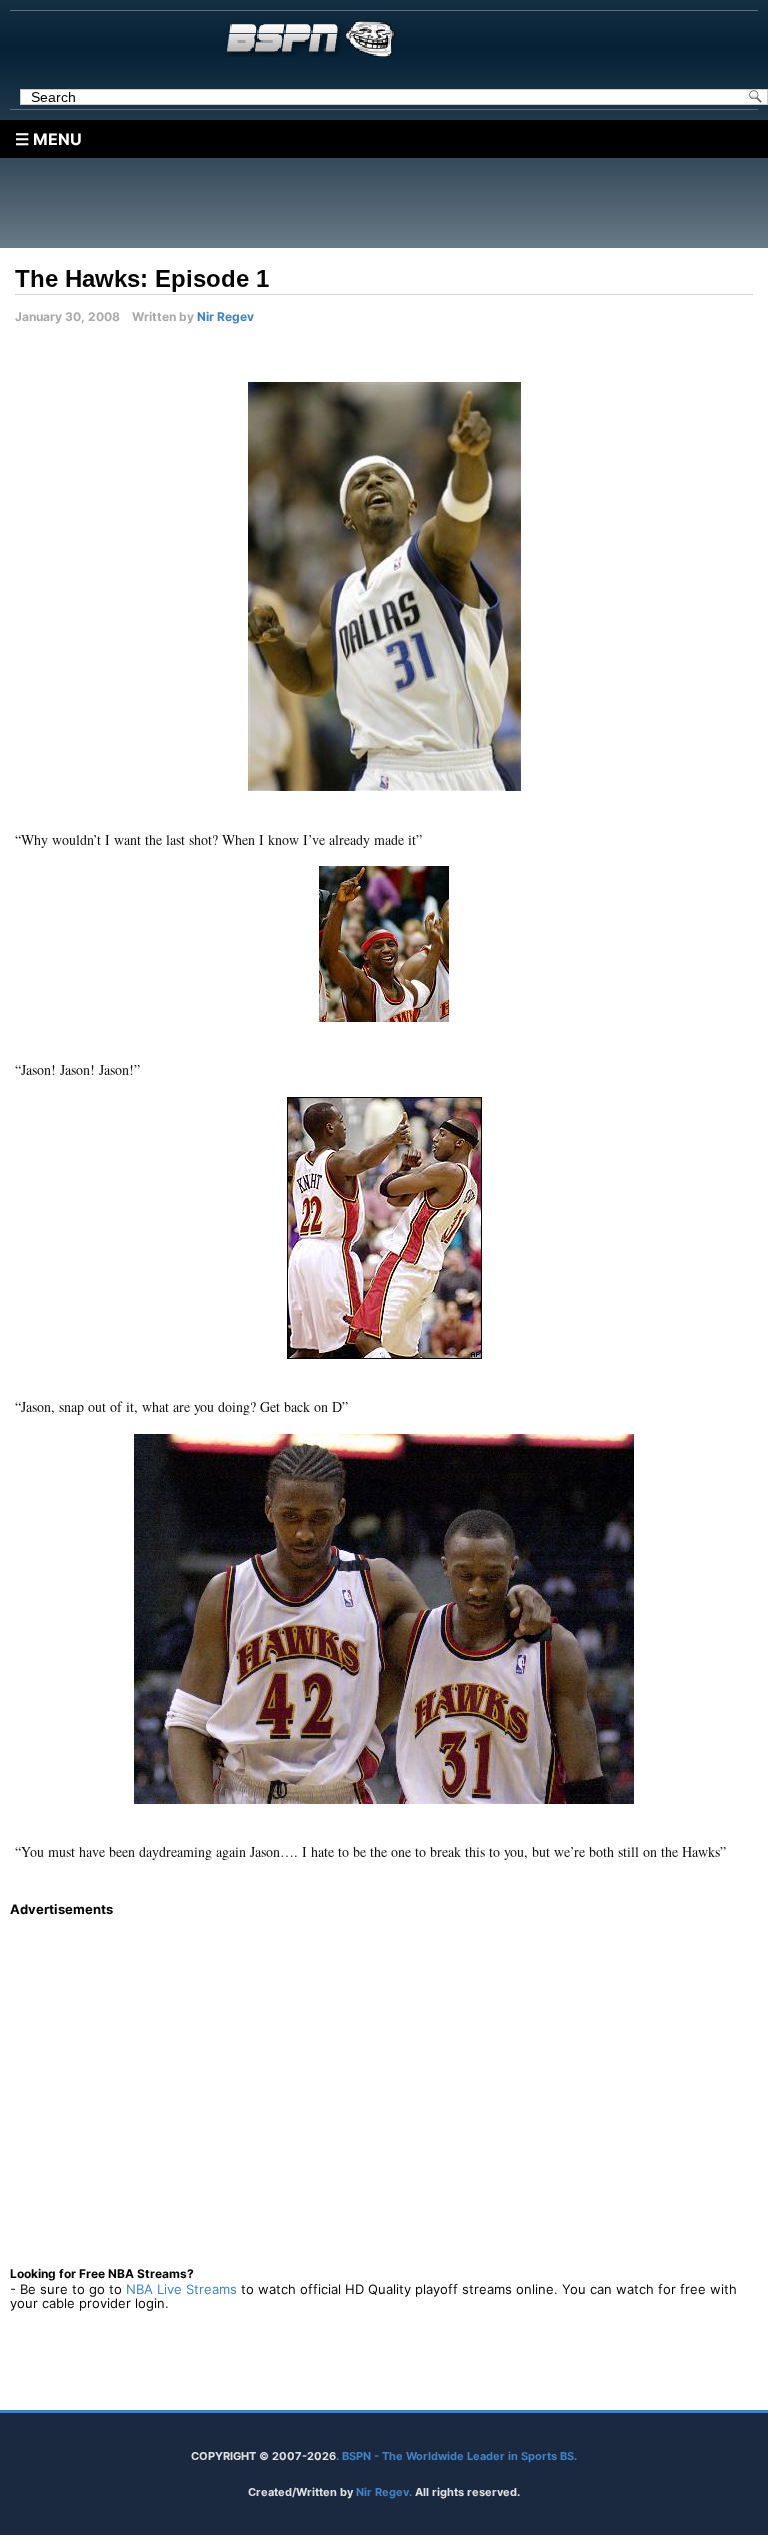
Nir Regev (225, 316)
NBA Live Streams (181, 2289)
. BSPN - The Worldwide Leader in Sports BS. (456, 2456)
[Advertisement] (389, 203)
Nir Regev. (385, 2492)
